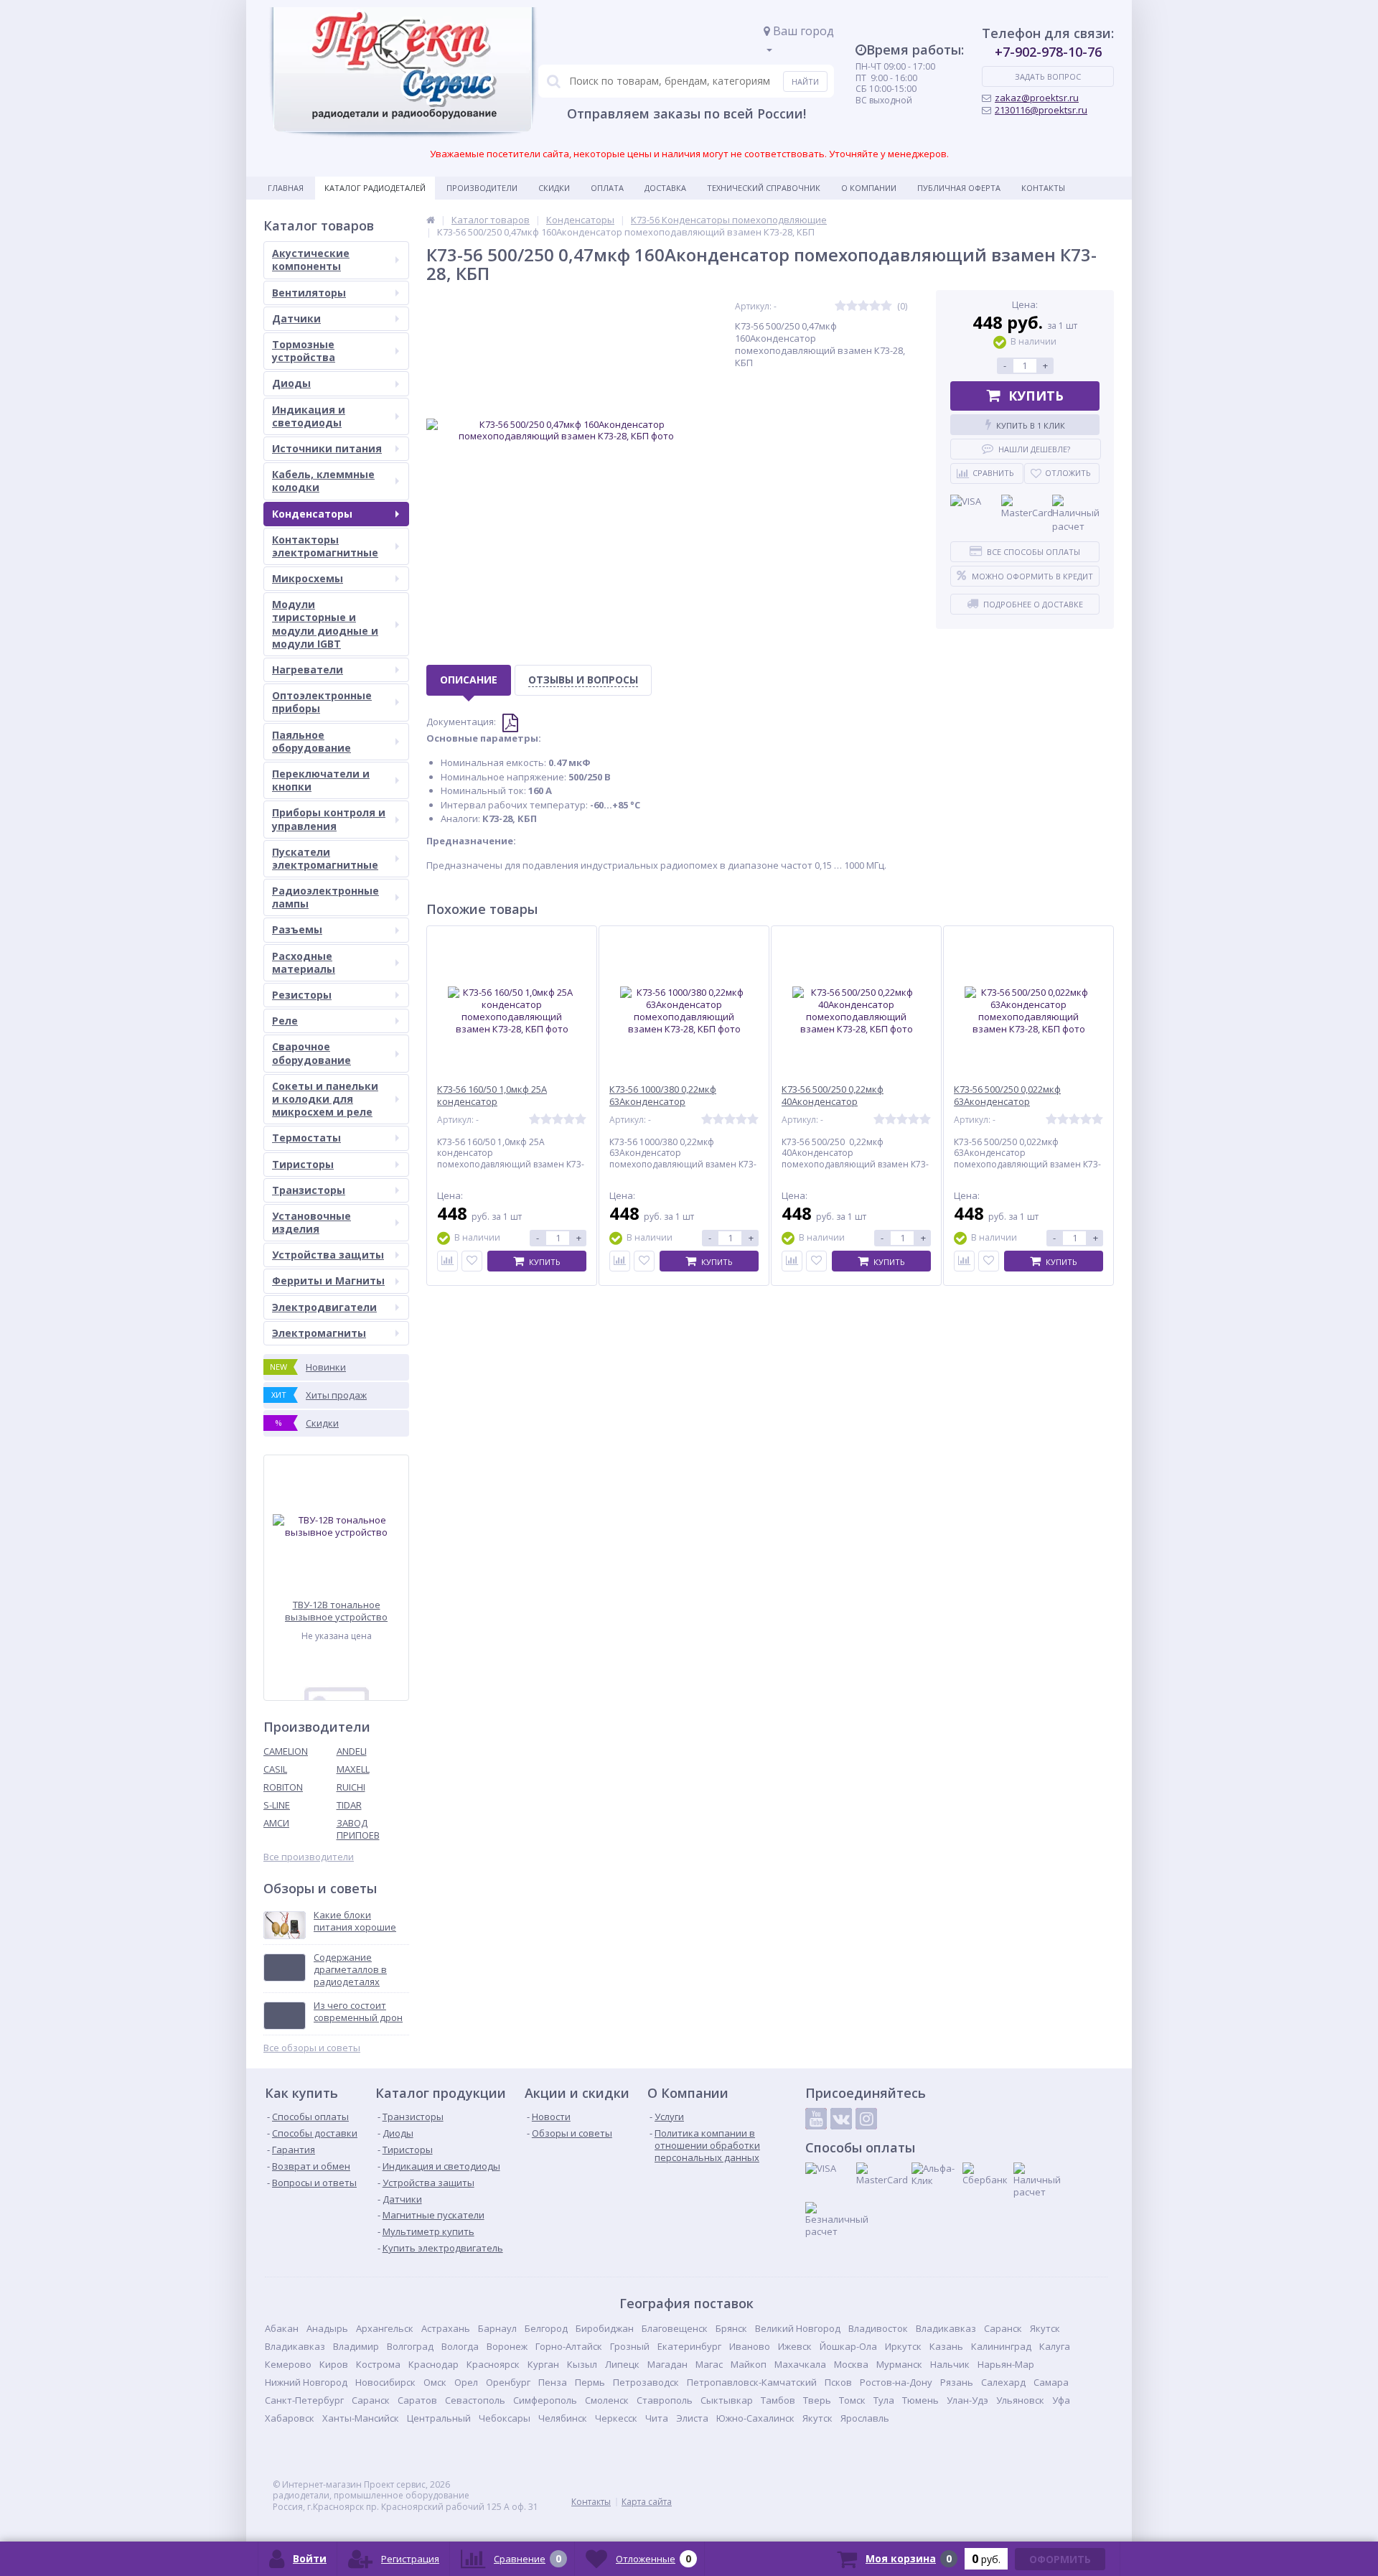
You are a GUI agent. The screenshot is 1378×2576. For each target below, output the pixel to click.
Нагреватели (308, 669)
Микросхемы (308, 578)
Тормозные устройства (304, 351)
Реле (285, 1021)
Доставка (665, 188)
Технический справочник (764, 188)
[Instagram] (866, 2119)
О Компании (869, 188)
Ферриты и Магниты (328, 1280)
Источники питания (327, 448)
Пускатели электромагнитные (325, 858)
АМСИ (276, 1823)
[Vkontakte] (841, 2119)
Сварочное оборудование (311, 1053)
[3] (863, 306)
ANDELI (352, 1751)
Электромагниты (319, 1333)
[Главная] (431, 220)
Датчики (296, 318)
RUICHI (351, 1787)
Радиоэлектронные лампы (325, 897)
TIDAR (349, 1805)
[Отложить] (472, 1261)
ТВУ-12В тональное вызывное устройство (336, 1611)
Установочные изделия (311, 1222)
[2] (852, 306)
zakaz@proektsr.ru (1037, 98)
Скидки (554, 188)
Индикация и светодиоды (309, 416)
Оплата (607, 188)
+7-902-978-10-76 (1048, 52)
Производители (482, 188)
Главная (286, 188)
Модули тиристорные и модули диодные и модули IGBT (325, 624)
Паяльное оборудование (311, 741)
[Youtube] (816, 2119)
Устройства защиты (328, 1255)
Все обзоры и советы (312, 2048)
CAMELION (286, 1751)
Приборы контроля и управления (329, 819)
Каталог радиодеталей (375, 188)
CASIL (275, 1769)
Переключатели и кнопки (321, 780)
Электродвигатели (324, 1307)
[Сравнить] (447, 1261)
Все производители (309, 1857)
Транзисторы (309, 1190)
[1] (840, 306)
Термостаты (306, 1138)
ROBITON (283, 1787)
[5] (886, 306)
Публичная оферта (959, 188)
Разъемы (297, 929)
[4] (875, 306)
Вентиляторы (309, 293)
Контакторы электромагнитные (325, 546)
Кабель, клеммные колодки (323, 481)
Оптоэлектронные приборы (322, 702)
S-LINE (277, 1805)
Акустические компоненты (311, 260)
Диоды (291, 383)
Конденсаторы (312, 514)
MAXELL (353, 1769)
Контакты (1043, 188)
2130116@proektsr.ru (1041, 110)
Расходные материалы (304, 962)
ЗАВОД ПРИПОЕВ (358, 1829)
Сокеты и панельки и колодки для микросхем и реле (325, 1099)
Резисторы (302, 995)
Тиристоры (303, 1164)
